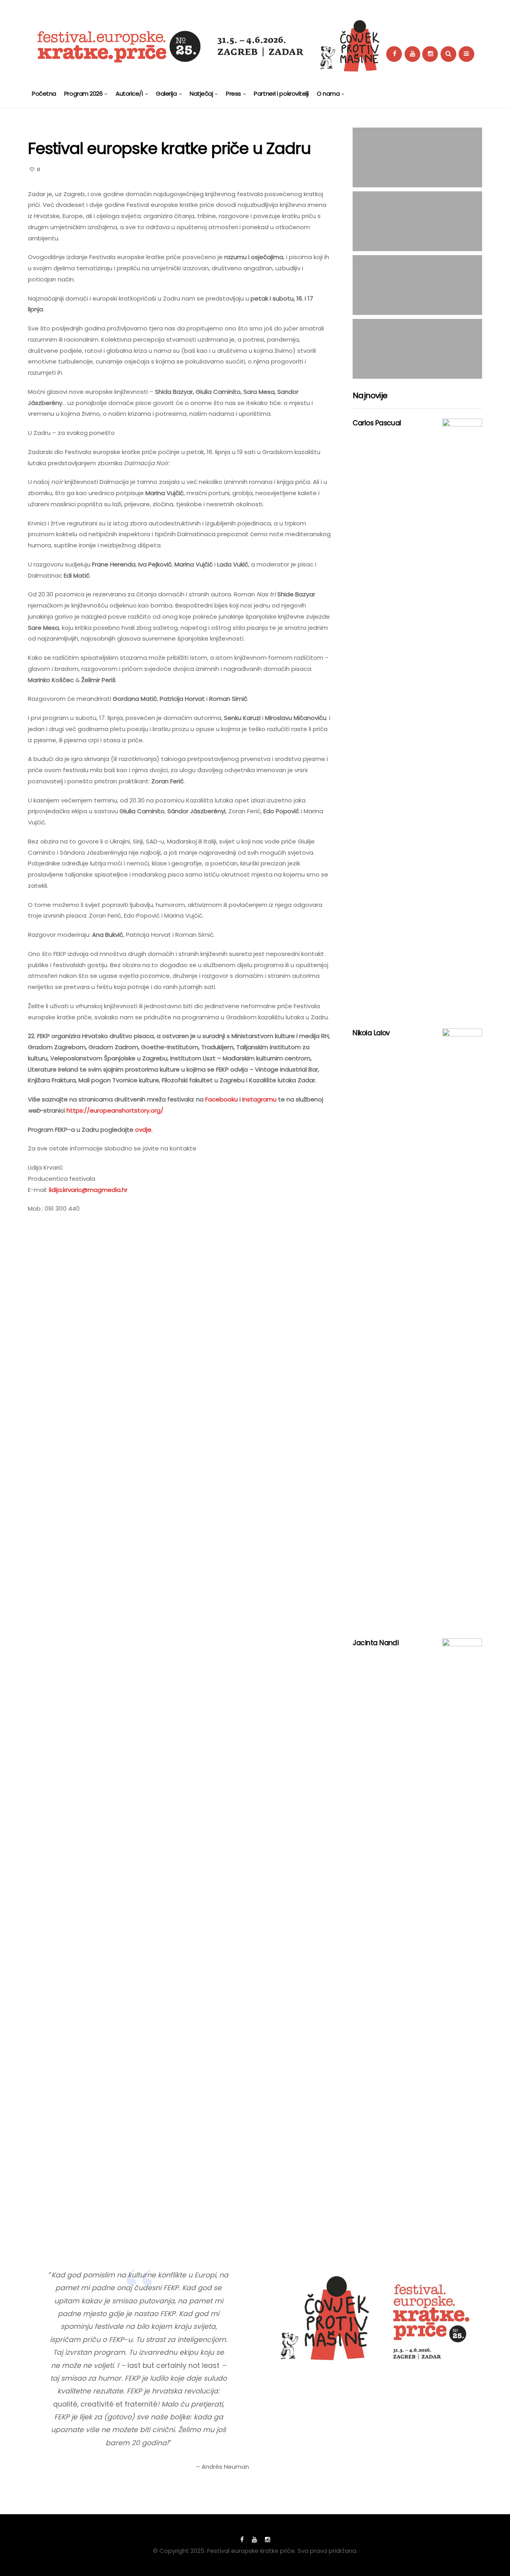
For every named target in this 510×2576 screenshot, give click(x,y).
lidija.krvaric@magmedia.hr (88, 1190)
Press (233, 93)
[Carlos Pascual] (462, 718)
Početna (44, 93)
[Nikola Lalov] (462, 1327)
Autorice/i (129, 93)
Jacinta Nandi (376, 1643)
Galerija (166, 93)
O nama (328, 93)
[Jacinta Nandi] (462, 1937)
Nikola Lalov (371, 1033)
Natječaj (201, 93)
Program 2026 (83, 93)
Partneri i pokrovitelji (281, 93)
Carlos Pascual (377, 423)
